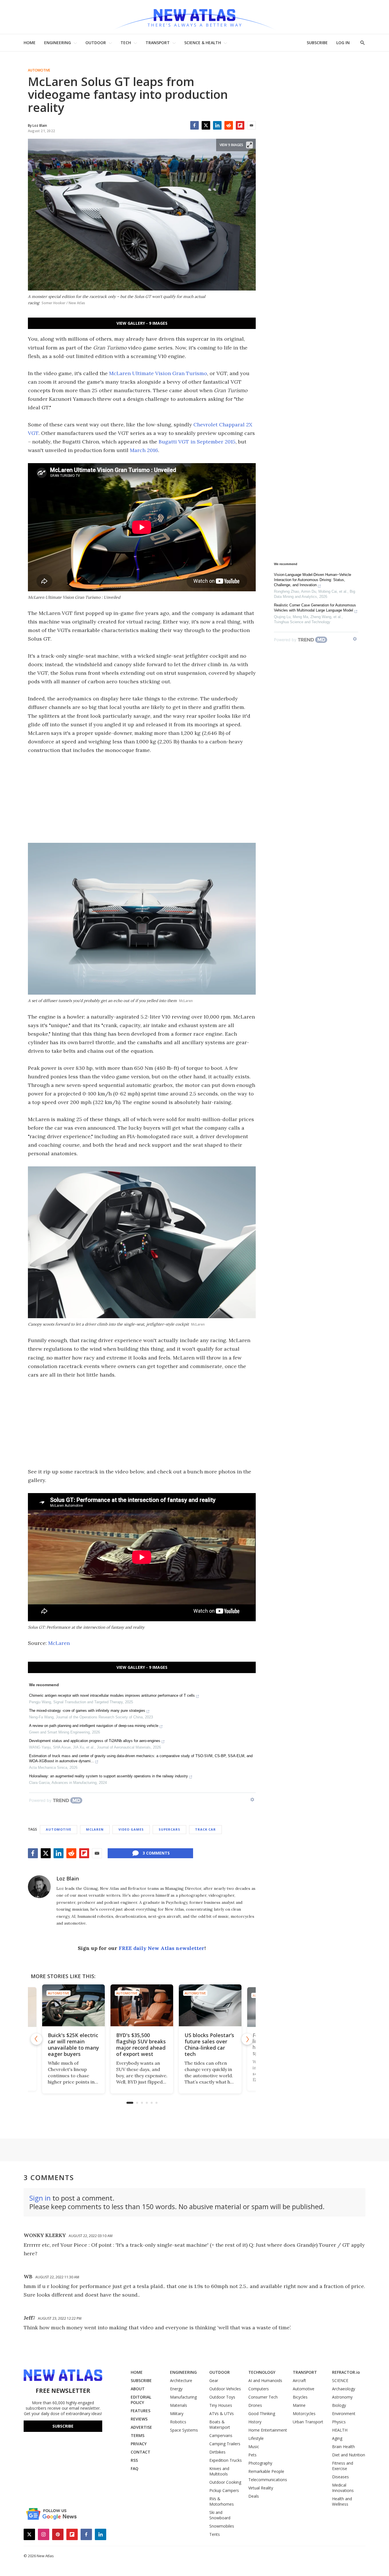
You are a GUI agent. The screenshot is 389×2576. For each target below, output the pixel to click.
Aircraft (299, 2380)
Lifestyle (256, 2438)
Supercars (169, 1829)
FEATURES (141, 2411)
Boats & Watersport (220, 2424)
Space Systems (184, 2430)
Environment (344, 2414)
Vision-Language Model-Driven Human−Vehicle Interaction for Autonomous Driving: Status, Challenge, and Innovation (313, 580)
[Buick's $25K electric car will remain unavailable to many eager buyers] (73, 2005)
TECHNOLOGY (262, 2372)
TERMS (138, 2435)
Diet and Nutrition (349, 2455)
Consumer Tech (263, 2397)
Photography (260, 2463)
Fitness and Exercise (343, 2466)
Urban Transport (308, 2422)
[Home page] (195, 17)
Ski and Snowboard (220, 2515)
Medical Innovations (343, 2488)
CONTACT (141, 2452)
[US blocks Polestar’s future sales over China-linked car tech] (210, 2005)
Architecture (181, 2380)
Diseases (340, 2477)
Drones (255, 2405)
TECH (126, 43)
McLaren (59, 1643)
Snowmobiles (222, 2526)
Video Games (131, 1829)
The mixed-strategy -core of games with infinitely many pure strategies (87, 1711)
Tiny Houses (221, 2405)
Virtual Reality (261, 2488)
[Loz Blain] (39, 1887)
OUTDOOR (96, 43)
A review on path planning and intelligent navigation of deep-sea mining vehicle (94, 1726)
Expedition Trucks (226, 2460)
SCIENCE (340, 2380)
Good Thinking (262, 2414)
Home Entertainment (268, 2430)
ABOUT (138, 2389)
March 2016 (144, 450)
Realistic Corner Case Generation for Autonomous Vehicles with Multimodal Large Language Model (315, 608)
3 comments (156, 1853)
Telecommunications (268, 2480)
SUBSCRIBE (317, 43)
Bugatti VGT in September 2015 (197, 442)
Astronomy (342, 2397)
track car (205, 1829)
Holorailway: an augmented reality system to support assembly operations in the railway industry (108, 1776)
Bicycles (300, 2397)
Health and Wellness (342, 2501)
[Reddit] (229, 125)
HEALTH (340, 2430)
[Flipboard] (240, 125)
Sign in (40, 2198)
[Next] (247, 2039)
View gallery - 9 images (142, 323)
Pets (252, 2455)
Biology (339, 2405)
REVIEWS (139, 2419)
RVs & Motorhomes (222, 2501)
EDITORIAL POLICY (141, 2400)
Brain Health (343, 2447)
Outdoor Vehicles (225, 2389)
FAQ (135, 2468)
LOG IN (343, 43)
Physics (339, 2422)
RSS (134, 2460)
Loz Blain (68, 1878)
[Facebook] (195, 125)
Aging (337, 2438)
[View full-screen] (249, 145)
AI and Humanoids (265, 2380)
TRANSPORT (158, 43)
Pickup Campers (224, 2490)
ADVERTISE (141, 2427)
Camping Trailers (225, 2444)
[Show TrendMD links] (252, 1800)
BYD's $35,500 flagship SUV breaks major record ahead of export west (141, 2045)
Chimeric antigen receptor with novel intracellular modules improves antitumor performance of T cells (112, 1695)
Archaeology (344, 2389)
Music (254, 2447)
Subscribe (63, 2426)
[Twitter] (206, 125)
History (255, 2422)
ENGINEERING (58, 43)
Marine (299, 2405)
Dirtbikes (217, 2452)
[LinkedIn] (217, 125)
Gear (214, 2380)
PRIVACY (139, 2444)
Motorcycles (304, 2414)
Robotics (178, 2422)
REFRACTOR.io (346, 2372)
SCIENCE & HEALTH (203, 43)
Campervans (221, 2435)
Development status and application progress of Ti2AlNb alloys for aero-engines (95, 1741)
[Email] (251, 125)
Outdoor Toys (222, 2397)
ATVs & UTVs (222, 2414)
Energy (176, 2389)
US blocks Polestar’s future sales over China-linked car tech (209, 2045)
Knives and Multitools (219, 2471)
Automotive (39, 70)
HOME (30, 43)
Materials (179, 2405)
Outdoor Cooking (225, 2482)
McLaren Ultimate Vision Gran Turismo (158, 373)
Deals (254, 2496)
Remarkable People (266, 2471)
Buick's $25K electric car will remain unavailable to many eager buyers (73, 2045)
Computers (259, 2389)
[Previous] (36, 2039)
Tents (215, 2534)
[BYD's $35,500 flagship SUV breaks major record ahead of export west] (142, 2005)
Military (177, 2414)
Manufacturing (183, 2397)
